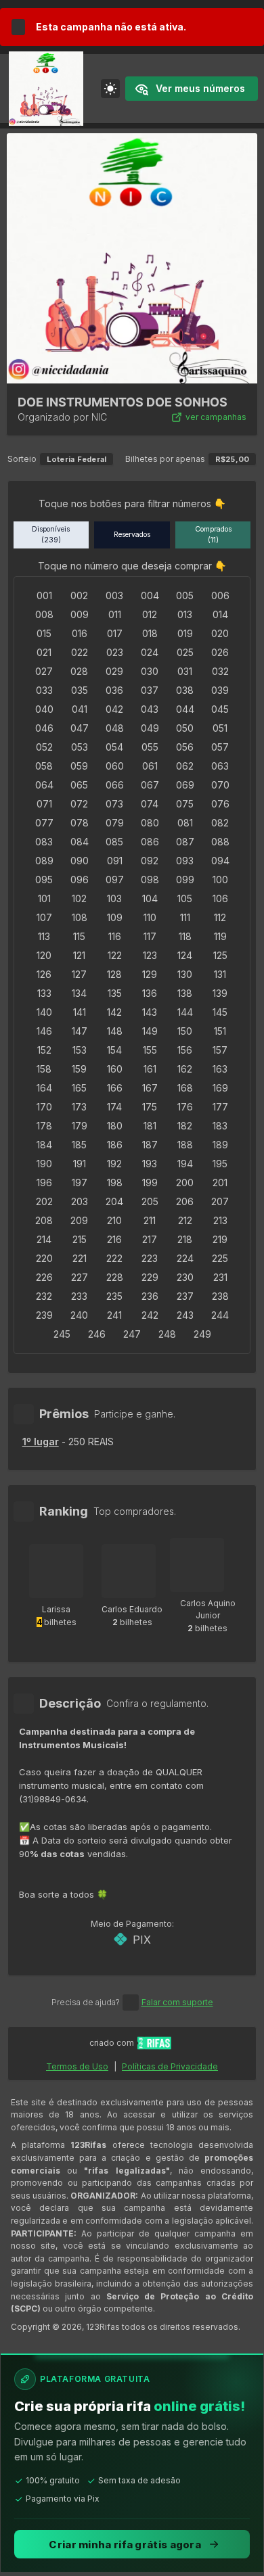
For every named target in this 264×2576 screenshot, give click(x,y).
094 (220, 861)
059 (79, 766)
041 (80, 709)
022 (80, 652)
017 (115, 633)
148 (115, 1031)
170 (44, 1107)
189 (220, 1145)
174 (114, 1107)
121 (79, 955)
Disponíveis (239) (51, 535)
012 (150, 614)
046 (44, 728)
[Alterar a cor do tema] (110, 89)
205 (150, 1201)
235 (114, 1296)
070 (220, 785)
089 (44, 861)
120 (44, 955)
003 (114, 595)
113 (44, 936)
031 (185, 671)
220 (44, 1258)
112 (220, 917)
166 (115, 1088)
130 (185, 974)
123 (150, 955)
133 (44, 993)
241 (114, 1315)
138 (185, 993)
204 (114, 1201)
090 (80, 861)
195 (220, 1164)
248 (167, 1334)
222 (114, 1258)
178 (44, 1126)
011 (115, 614)
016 (80, 633)
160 (115, 1069)
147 (80, 1031)
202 (44, 1201)
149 (150, 1031)
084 (80, 842)
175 (150, 1107)
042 (114, 709)
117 (150, 936)
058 (44, 766)
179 (80, 1126)
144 (185, 1012)
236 (150, 1296)
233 (79, 1296)
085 (114, 842)
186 (115, 1145)
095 (44, 880)
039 (220, 690)
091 (115, 861)
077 (44, 823)
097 (115, 880)
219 (220, 1239)
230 (185, 1277)
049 (150, 728)
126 (44, 974)
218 (185, 1239)
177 (220, 1107)
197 (80, 1182)
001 (44, 595)
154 (114, 1050)
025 (185, 652)
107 (44, 917)
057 (220, 747)
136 (150, 993)
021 (44, 652)
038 (185, 690)
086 (150, 842)
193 (150, 1164)
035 (80, 690)
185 (79, 1145)
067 (150, 785)
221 (80, 1258)
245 (62, 1334)
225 (220, 1258)
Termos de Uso (77, 2066)
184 (44, 1145)
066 (115, 785)
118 (185, 936)
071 (44, 804)
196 (44, 1182)
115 (79, 936)
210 (114, 1220)
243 (185, 1315)
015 (44, 633)
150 (185, 1031)
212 (185, 1220)
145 (220, 1012)
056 (185, 747)
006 (220, 595)
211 (150, 1220)
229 (150, 1277)
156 (185, 1050)
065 (79, 785)
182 (185, 1126)
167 (150, 1088)
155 (150, 1050)
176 (185, 1107)
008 (44, 614)
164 (44, 1088)
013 (185, 614)
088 (220, 842)
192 (114, 1164)
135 (115, 993)
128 (114, 974)
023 (115, 652)
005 (185, 595)
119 (220, 936)
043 (150, 709)
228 (115, 1277)
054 (114, 747)
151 (220, 1031)
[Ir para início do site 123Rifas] (154, 2043)
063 (220, 766)
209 (79, 1220)
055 (150, 747)
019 (185, 633)
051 (220, 728)
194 (185, 1164)
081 (185, 823)
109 (115, 917)
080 (150, 823)
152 (44, 1050)
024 (150, 652)
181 (150, 1126)
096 (80, 880)
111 (185, 917)
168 (185, 1088)
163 (220, 1069)
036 (114, 690)
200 (185, 1182)
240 (79, 1315)
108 (80, 917)
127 (79, 974)
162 (185, 1069)
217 (150, 1239)
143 (150, 1012)
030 (150, 671)
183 (220, 1126)
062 (185, 766)
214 (44, 1239)
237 (185, 1296)
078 (80, 823)
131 (220, 974)
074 (150, 804)
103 (114, 898)
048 (115, 728)
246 (97, 1334)
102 (79, 898)
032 (220, 671)
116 (115, 936)
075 (185, 804)
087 (185, 842)
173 (79, 1107)
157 (220, 1050)
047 (80, 728)
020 (220, 633)
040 (44, 709)
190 (44, 1164)
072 (79, 804)
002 (79, 595)
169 (220, 1088)
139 (220, 993)
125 (220, 955)
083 (44, 842)
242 (150, 1315)
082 (220, 823)
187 (150, 1145)
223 (150, 1258)
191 (80, 1164)
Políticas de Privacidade (170, 2066)
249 (202, 1334)
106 (220, 898)
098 (150, 880)
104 (150, 898)
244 (220, 1315)
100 (220, 880)
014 (220, 614)
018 (150, 633)
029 (114, 671)
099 (185, 880)
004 (150, 595)
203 (80, 1201)
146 (44, 1031)
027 (44, 671)
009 (80, 614)
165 (79, 1088)
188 (185, 1145)
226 (44, 1277)
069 (185, 785)
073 (114, 804)
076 (220, 804)
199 (150, 1182)
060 (115, 766)
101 (44, 898)
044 (185, 709)
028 (79, 671)
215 (80, 1239)
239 (44, 1315)
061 (150, 766)
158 (44, 1069)
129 (150, 974)
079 (115, 823)
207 (220, 1201)
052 (44, 747)
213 (220, 1220)
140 (44, 1012)
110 (150, 917)
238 (220, 1296)
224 (185, 1258)
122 (115, 955)
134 (79, 993)
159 (79, 1069)
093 (185, 861)
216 (114, 1239)
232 (44, 1296)
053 (80, 747)
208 (44, 1220)
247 (132, 1334)
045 (220, 709)
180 (115, 1126)
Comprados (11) (213, 535)
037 (150, 690)
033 (44, 690)
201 (220, 1182)
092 (150, 861)
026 (220, 652)
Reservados (132, 535)
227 (80, 1277)
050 (185, 728)
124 (185, 955)
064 (44, 785)
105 (185, 898)
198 (115, 1182)
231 (220, 1277)
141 (80, 1012)
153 (80, 1050)
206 (185, 1201)
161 (150, 1069)
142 (114, 1012)
